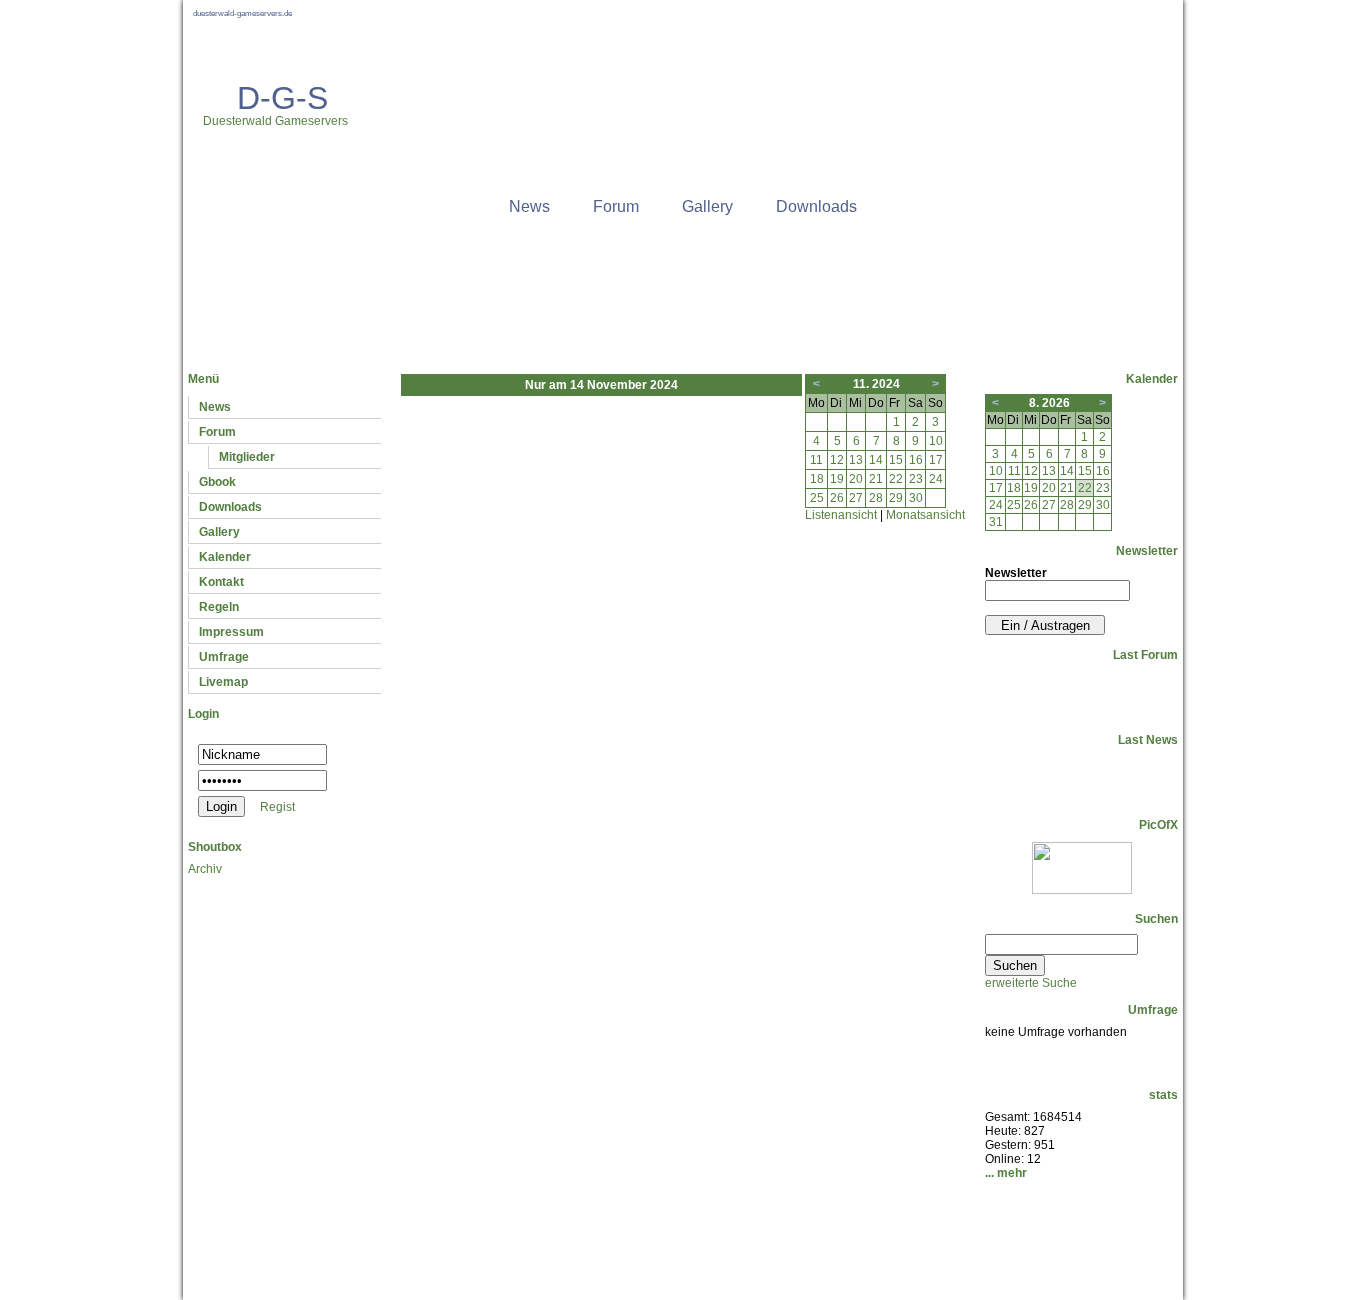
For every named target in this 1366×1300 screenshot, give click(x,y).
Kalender (225, 557)
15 (896, 460)
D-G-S (282, 98)
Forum (616, 206)
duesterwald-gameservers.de (242, 13)
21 (876, 479)
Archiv (205, 869)
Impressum (231, 632)
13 (856, 460)
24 (936, 479)
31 (996, 522)
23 (916, 479)
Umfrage (224, 657)
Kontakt (221, 582)
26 (837, 498)
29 (896, 498)
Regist (277, 807)
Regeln (219, 607)
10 (936, 441)
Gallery (707, 206)
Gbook (217, 482)
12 (837, 460)
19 (837, 479)
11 (816, 460)
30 (916, 498)
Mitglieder (247, 457)
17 (936, 460)
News (529, 206)
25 (817, 498)
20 (856, 479)
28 (876, 498)
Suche (693, 1227)
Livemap (223, 682)
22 (896, 479)
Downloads (816, 206)
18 (817, 479)
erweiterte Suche (1031, 983)
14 (876, 460)
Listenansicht (841, 515)
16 (916, 460)
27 (856, 498)
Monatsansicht (925, 515)
